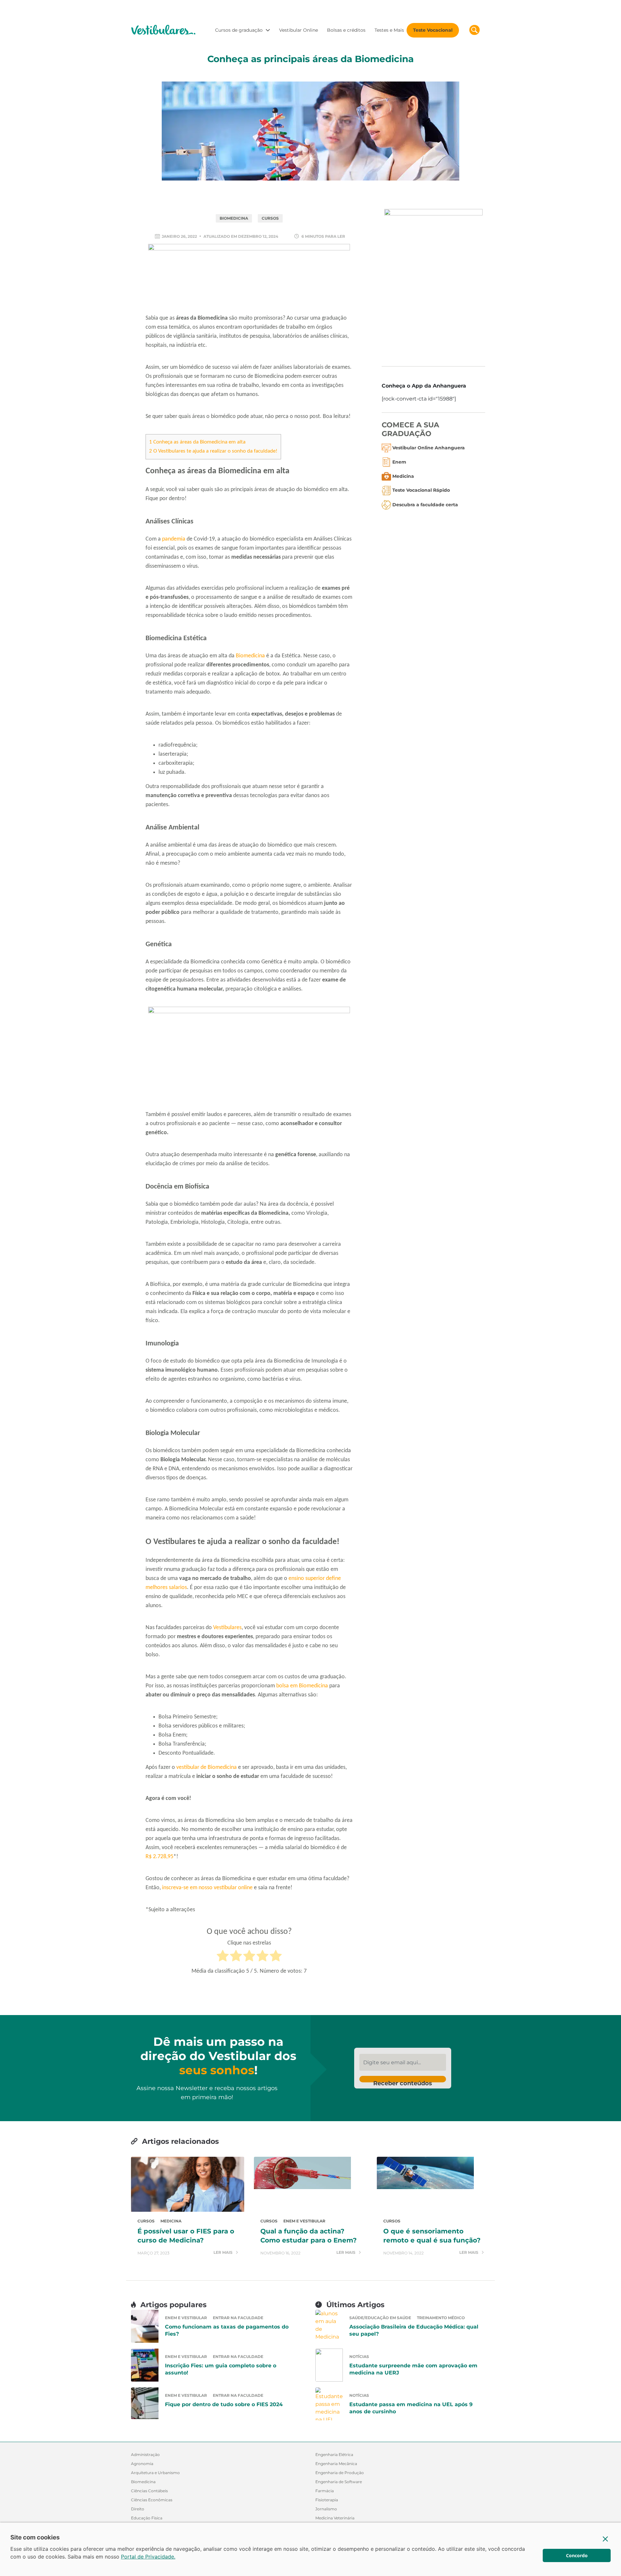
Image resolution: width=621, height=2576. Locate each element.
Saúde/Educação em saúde (380, 2318)
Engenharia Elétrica (334, 2455)
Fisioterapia (327, 2500)
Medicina (403, 476)
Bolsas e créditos (346, 30)
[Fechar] (605, 2539)
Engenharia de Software (339, 2482)
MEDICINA (171, 2221)
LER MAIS (223, 2253)
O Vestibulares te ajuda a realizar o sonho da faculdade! (213, 451)
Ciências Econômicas (152, 2500)
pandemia (174, 539)
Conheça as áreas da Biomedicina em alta (197, 442)
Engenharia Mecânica (336, 2464)
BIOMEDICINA (234, 218)
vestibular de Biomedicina (207, 1767)
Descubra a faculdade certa (425, 505)
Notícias (359, 2357)
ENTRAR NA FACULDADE (238, 2318)
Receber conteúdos (403, 2081)
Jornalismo (326, 2509)
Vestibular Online (299, 30)
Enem (399, 462)
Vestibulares (227, 1628)
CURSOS (270, 218)
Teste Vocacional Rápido (421, 490)
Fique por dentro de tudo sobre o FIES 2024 (224, 2404)
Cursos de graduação (239, 30)
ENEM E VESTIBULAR (304, 2221)
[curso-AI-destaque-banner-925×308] (249, 278)
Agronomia (142, 2464)
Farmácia (325, 2491)
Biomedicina (250, 656)
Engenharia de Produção (340, 2473)
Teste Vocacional (433, 30)
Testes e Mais (389, 30)
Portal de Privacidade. (148, 2557)
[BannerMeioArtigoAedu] (249, 1057)
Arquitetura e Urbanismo (155, 2473)
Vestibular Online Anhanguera (429, 448)
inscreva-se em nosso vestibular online (207, 1888)
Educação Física (147, 2518)
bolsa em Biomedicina (302, 1686)
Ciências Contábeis (149, 2491)
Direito (138, 2509)
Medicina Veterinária (335, 2518)
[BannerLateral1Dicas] (433, 283)
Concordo (577, 2555)
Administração (145, 2455)
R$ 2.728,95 (159, 1857)
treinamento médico (441, 2318)
